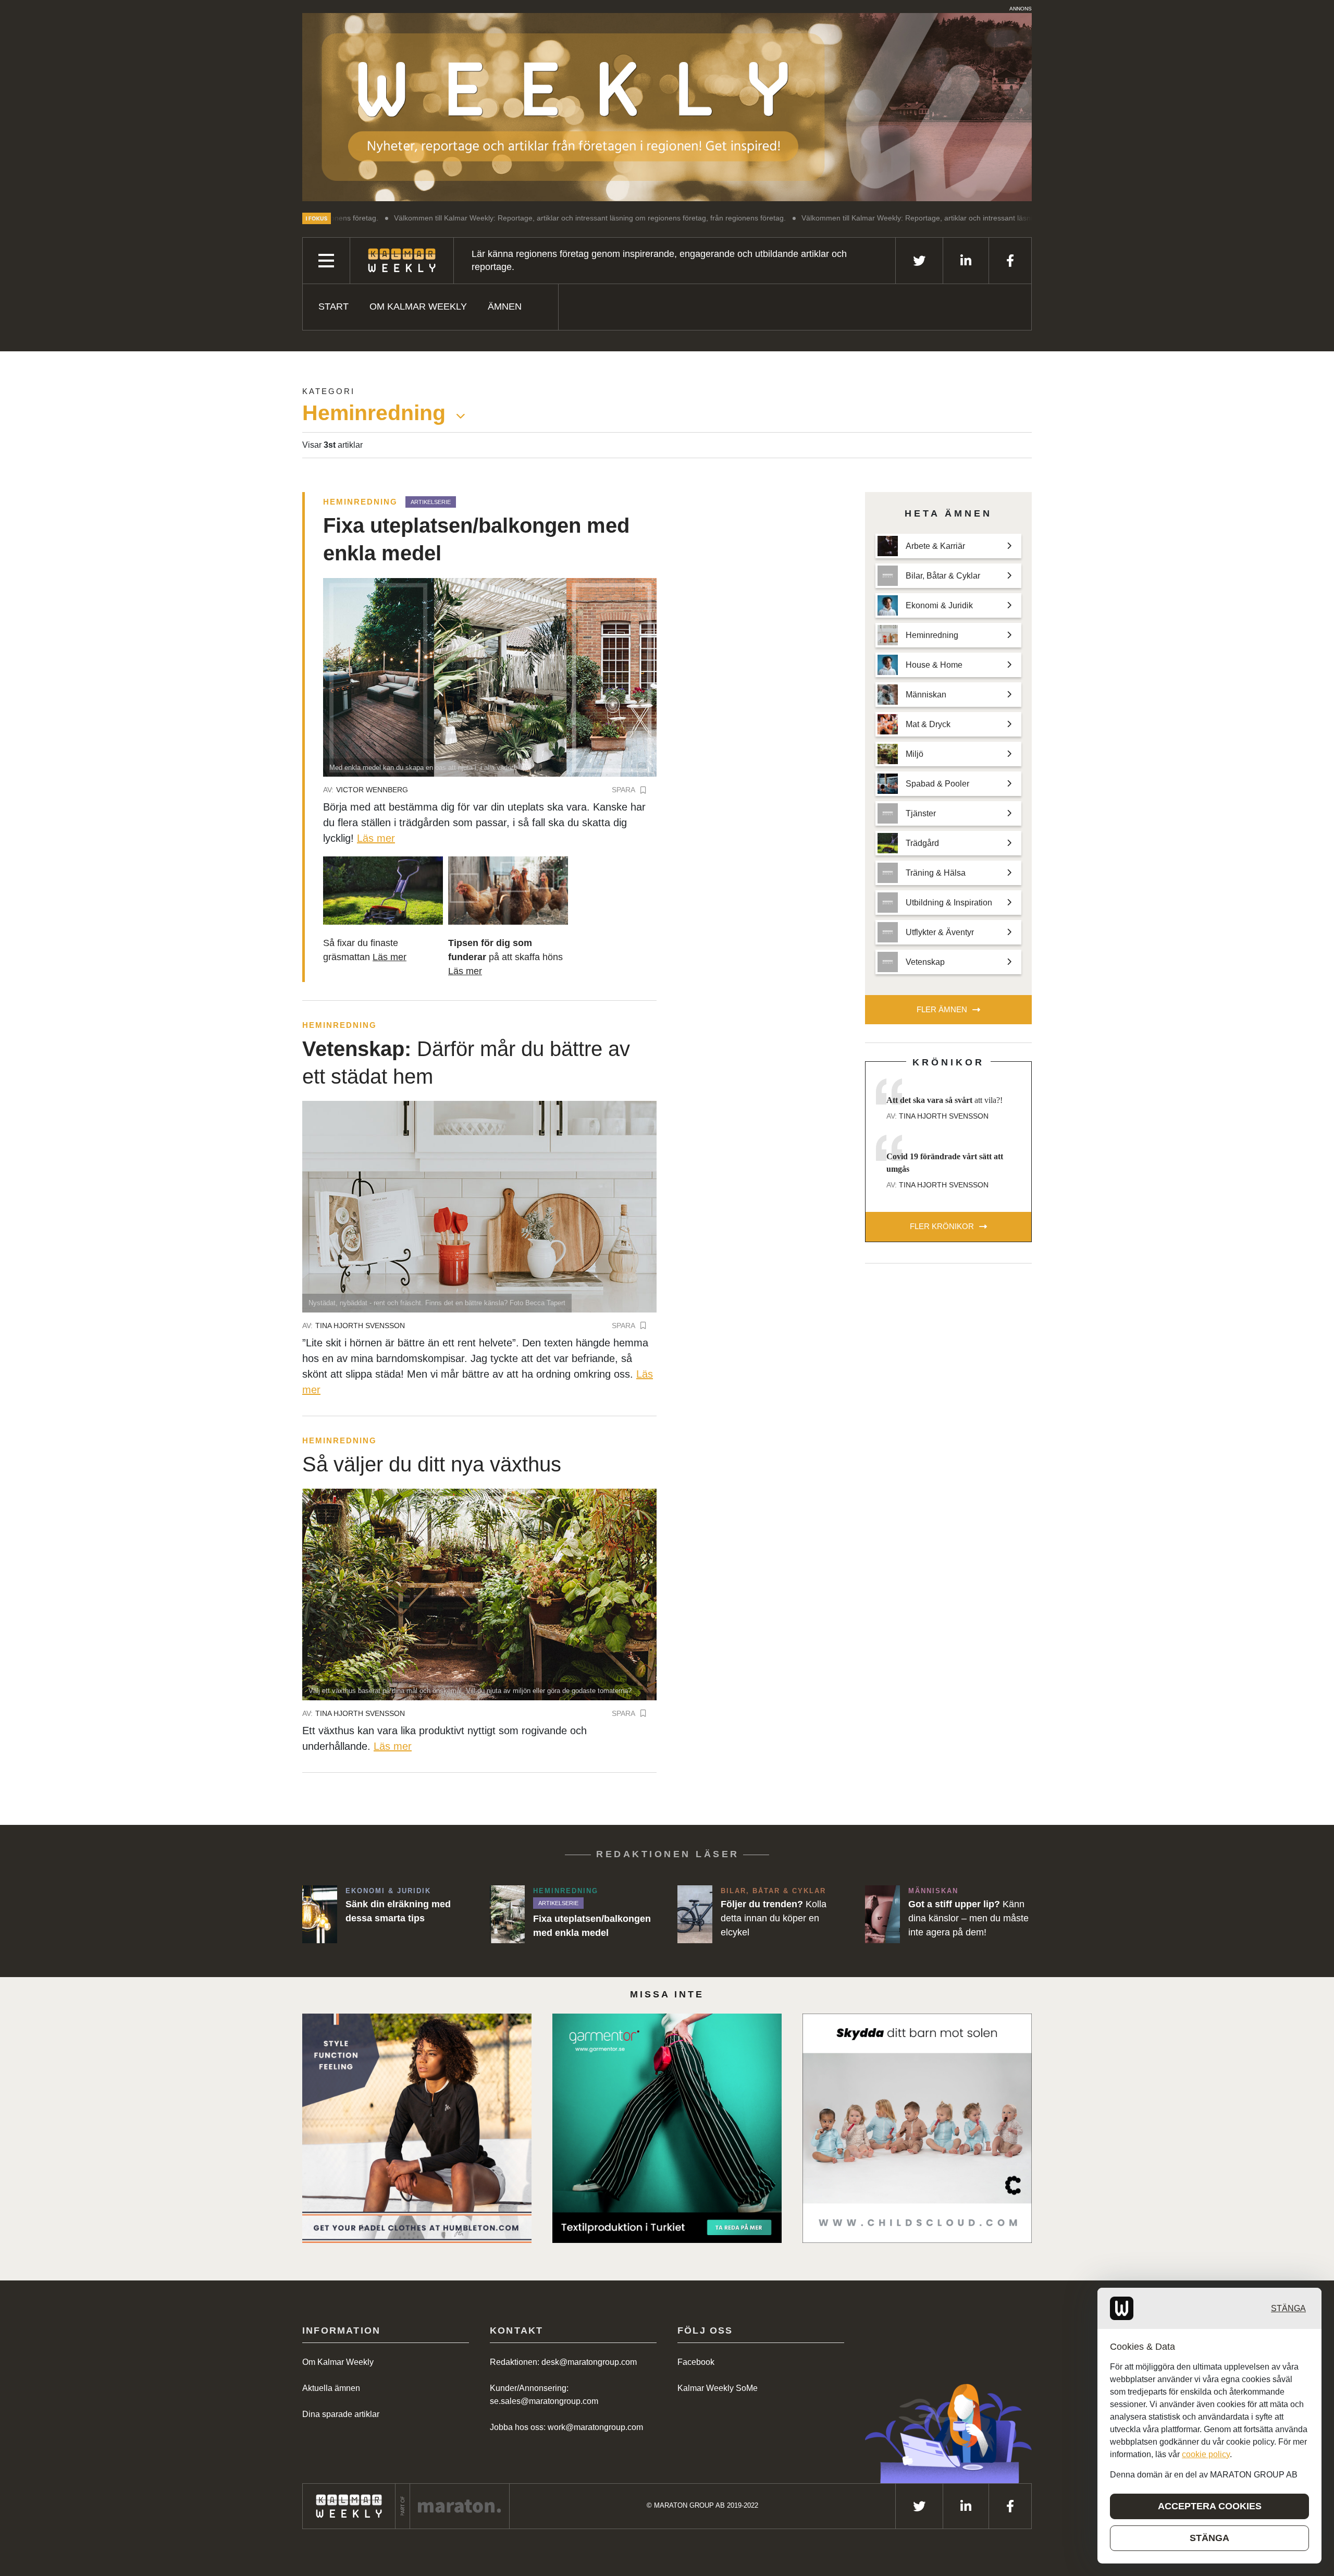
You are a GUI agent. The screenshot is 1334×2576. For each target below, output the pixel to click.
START (333, 306)
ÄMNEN (505, 306)
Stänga (1288, 2308)
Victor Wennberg (372, 790)
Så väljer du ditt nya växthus (432, 1464)
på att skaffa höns (505, 957)
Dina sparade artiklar (341, 2414)
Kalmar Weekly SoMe (718, 2388)
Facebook (696, 2362)
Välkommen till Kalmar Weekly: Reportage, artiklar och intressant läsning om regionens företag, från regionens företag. (457, 218)
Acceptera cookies (1210, 2506)
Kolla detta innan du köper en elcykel (774, 1918)
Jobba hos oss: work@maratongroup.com (566, 2427)
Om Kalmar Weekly (418, 306)
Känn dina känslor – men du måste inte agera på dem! (968, 1918)
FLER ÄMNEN (942, 1009)
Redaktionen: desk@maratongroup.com (563, 2362)
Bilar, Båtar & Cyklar (773, 1891)
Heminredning (360, 502)
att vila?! (944, 1100)
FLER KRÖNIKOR (942, 1226)
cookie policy (1206, 2454)
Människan (933, 1891)
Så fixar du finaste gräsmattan (365, 950)
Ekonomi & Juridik (388, 1891)
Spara (623, 790)
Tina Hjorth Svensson (360, 1326)
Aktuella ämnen (331, 2388)
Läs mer (376, 838)
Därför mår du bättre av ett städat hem (466, 1063)
